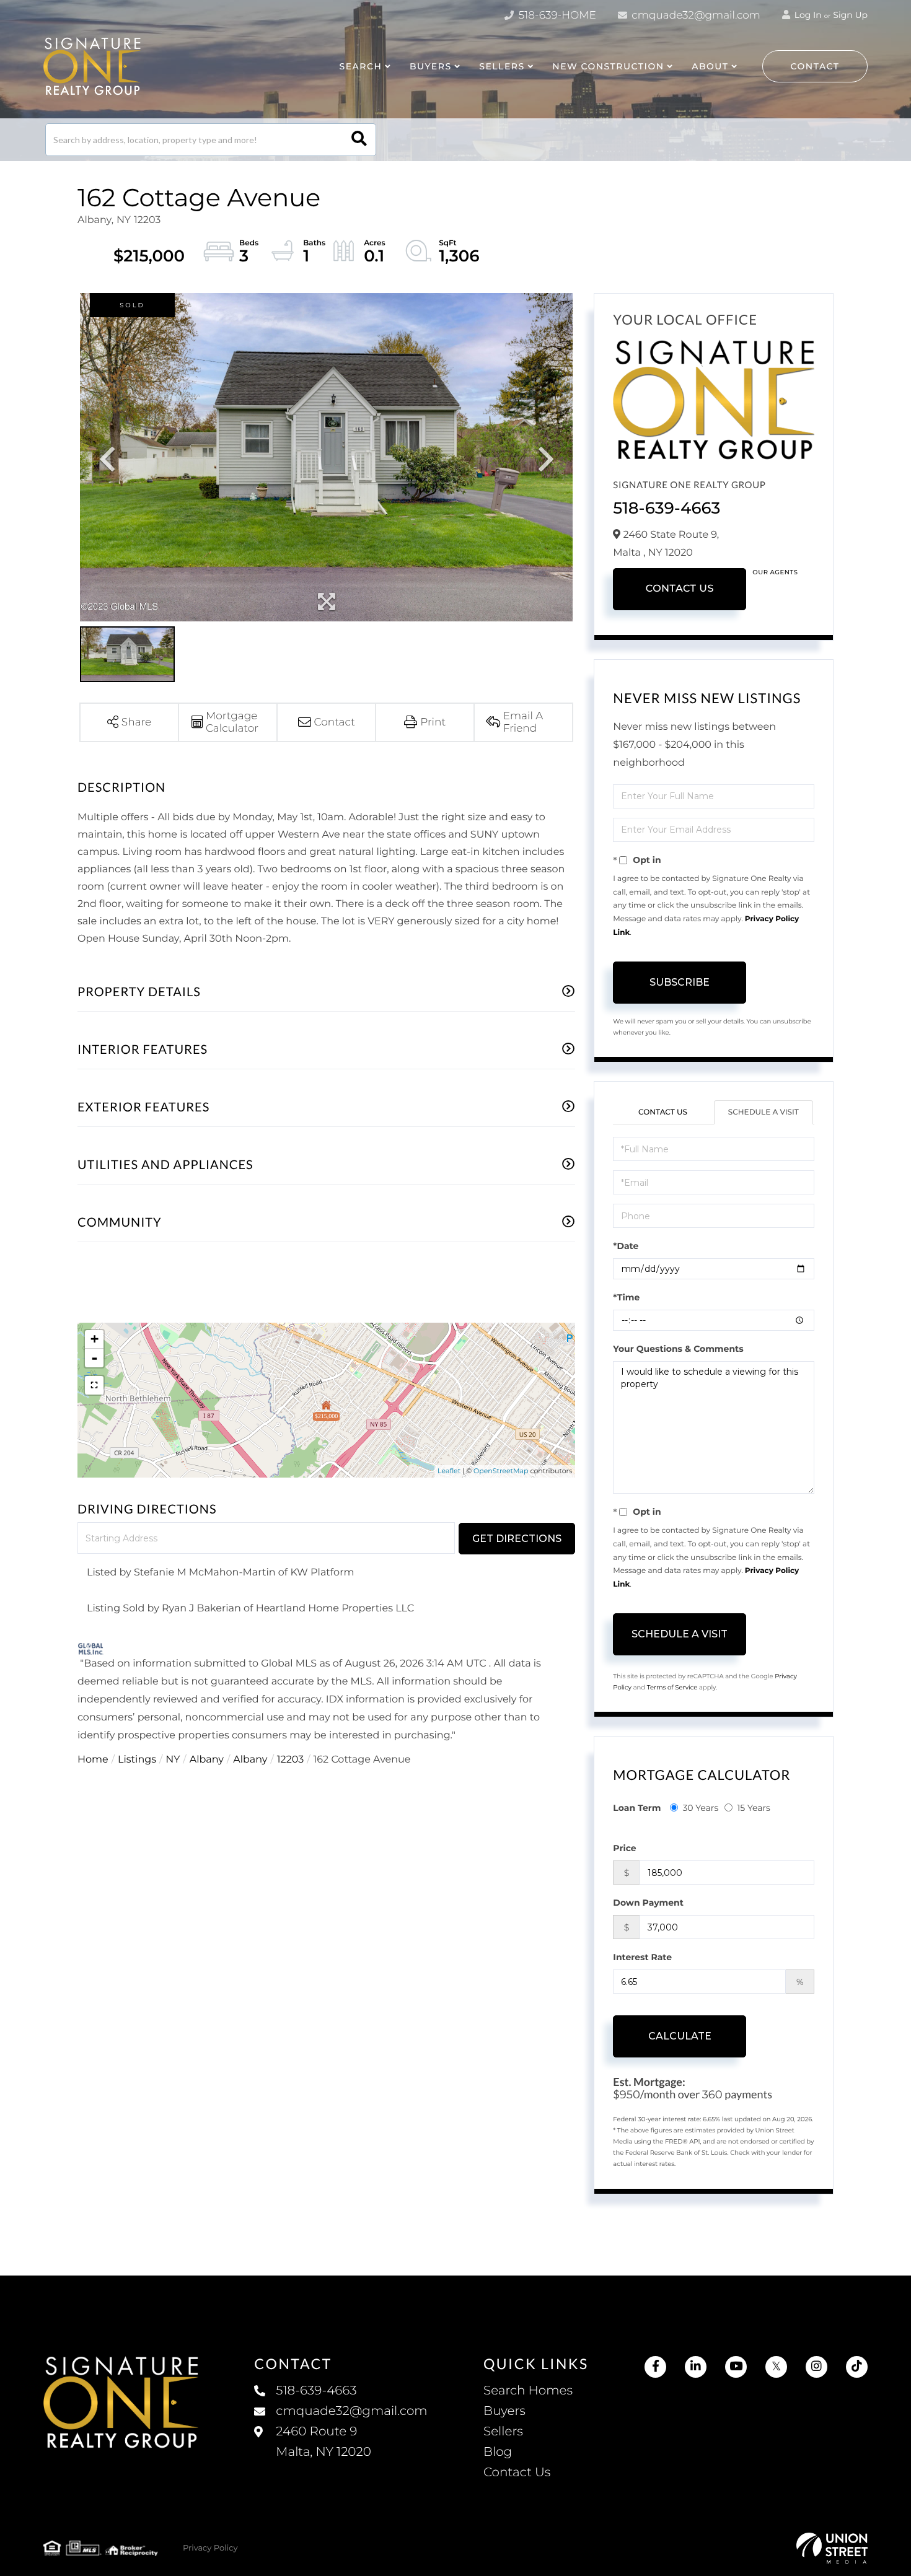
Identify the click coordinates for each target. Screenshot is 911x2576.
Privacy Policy (210, 2548)
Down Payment (648, 1903)
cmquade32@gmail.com (695, 15)
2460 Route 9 (323, 2442)
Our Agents (775, 572)
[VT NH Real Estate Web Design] (832, 2548)
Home (93, 1760)
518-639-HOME (556, 15)
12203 (290, 1760)
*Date (626, 1246)
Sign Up (850, 15)
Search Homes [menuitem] (528, 2391)
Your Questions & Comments (678, 1349)
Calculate (680, 2036)
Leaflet (449, 1471)
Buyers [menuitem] (504, 2411)
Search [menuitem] (360, 66)
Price (624, 1848)
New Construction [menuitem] (608, 66)
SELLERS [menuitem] (502, 66)
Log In (807, 15)
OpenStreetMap (501, 1471)
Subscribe (680, 982)
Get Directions (517, 1539)
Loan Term (637, 1808)
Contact (815, 66)
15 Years (754, 1808)
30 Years (700, 1808)
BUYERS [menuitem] (431, 66)
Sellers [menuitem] (503, 2432)
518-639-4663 (667, 508)
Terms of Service (672, 1687)
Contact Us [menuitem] (517, 2473)
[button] (359, 140)
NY (173, 1760)
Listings (137, 1760)
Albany (207, 1760)
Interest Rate (642, 1957)
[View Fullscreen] (94, 1385)
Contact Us (680, 589)
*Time (626, 1297)
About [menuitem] (710, 66)
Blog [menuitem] (498, 2452)
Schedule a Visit (764, 1112)
